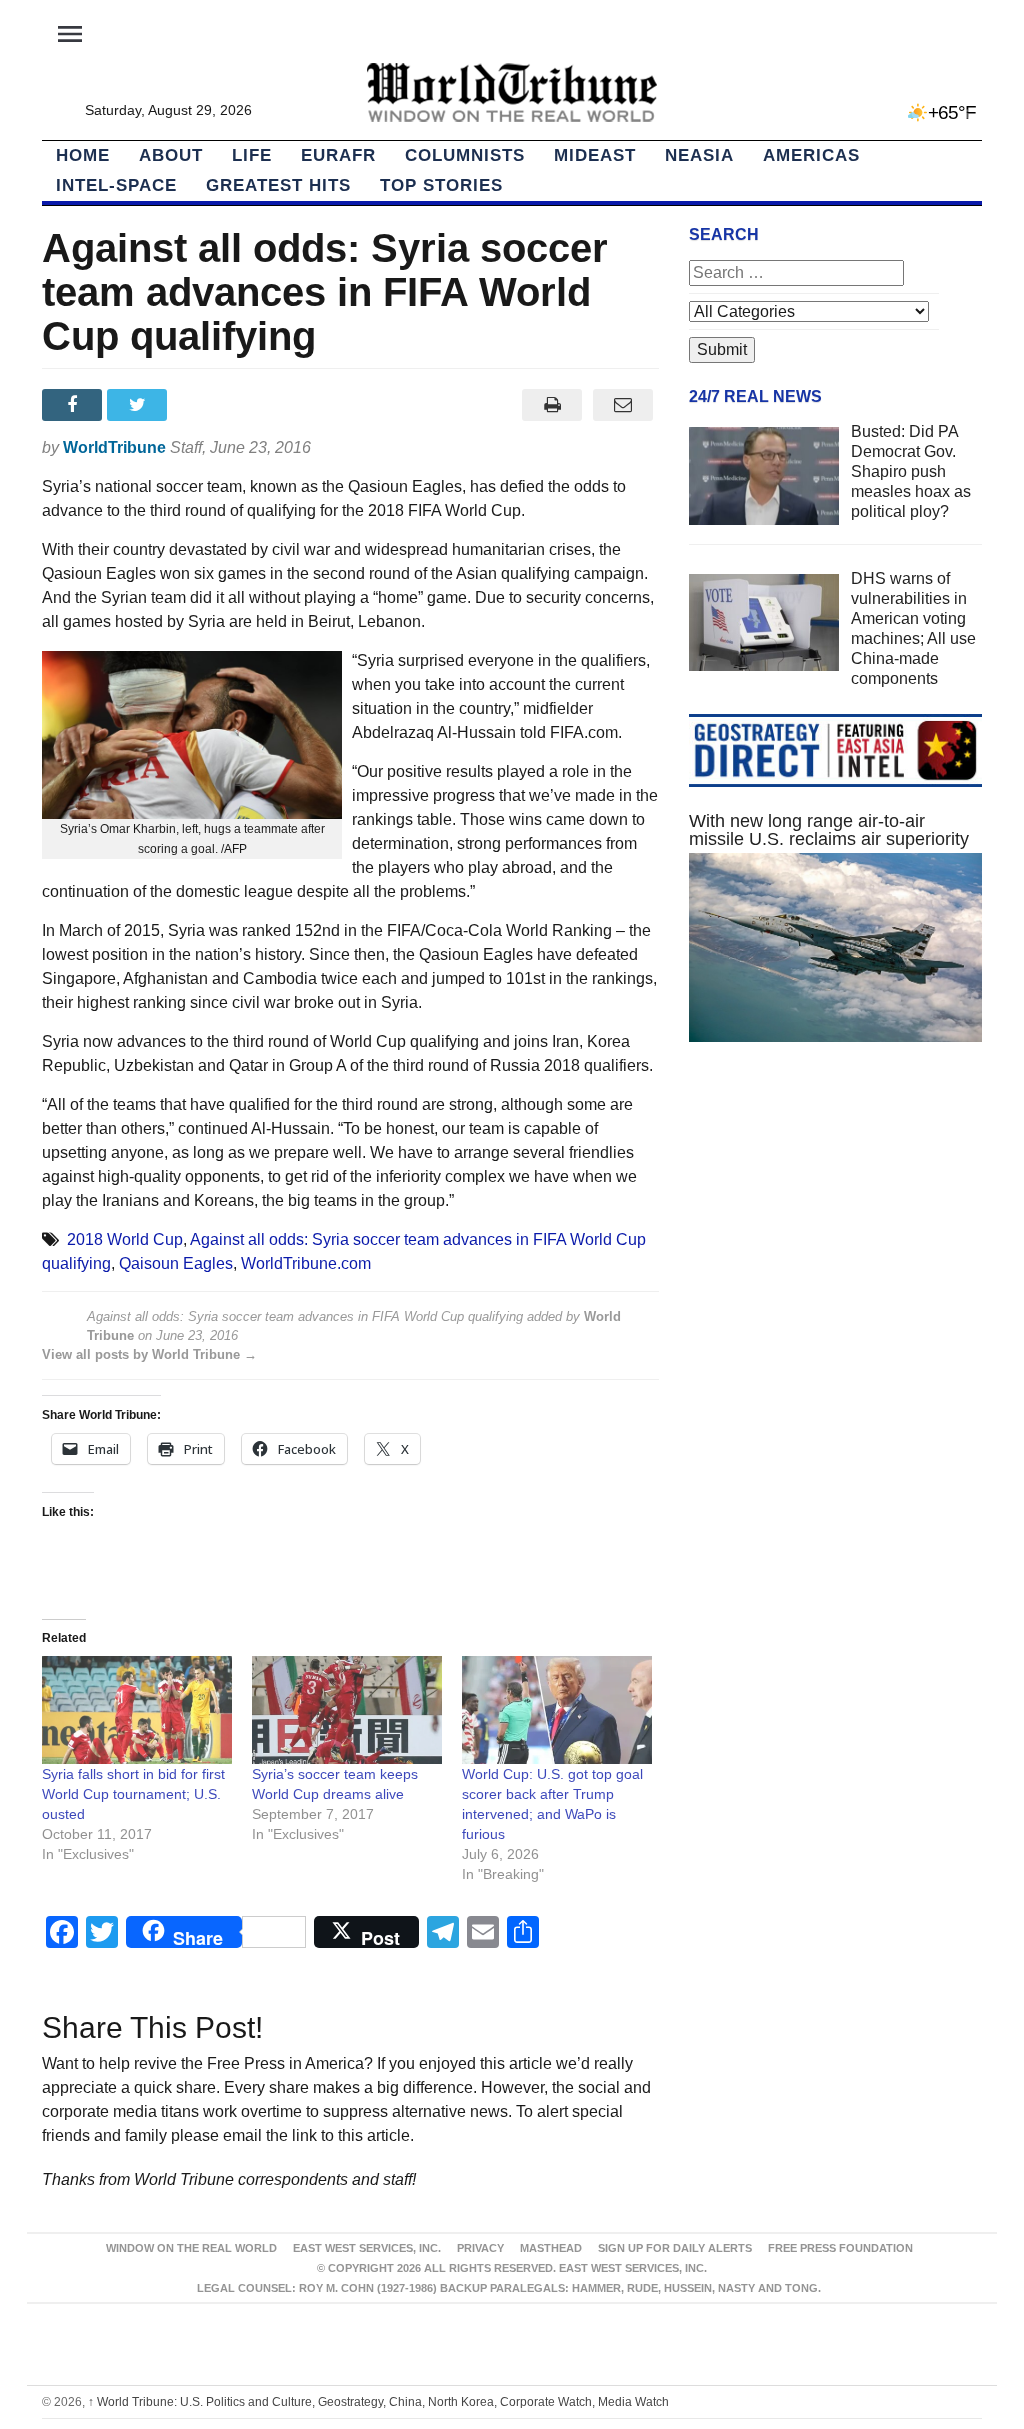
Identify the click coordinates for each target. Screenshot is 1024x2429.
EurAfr (338, 155)
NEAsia (699, 155)
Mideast (595, 155)
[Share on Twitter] (139, 405)
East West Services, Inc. (367, 2248)
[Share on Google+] (205, 405)
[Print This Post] (552, 405)
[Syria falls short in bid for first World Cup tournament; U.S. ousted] (137, 1710)
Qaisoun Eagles (176, 1263)
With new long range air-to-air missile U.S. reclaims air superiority (829, 830)
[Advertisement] (835, 1232)
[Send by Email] (623, 405)
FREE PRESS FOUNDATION (840, 2248)
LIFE (252, 155)
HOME (83, 155)
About (171, 155)
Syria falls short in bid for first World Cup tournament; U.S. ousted (133, 1794)
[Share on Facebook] (74, 405)
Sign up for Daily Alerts (675, 2248)
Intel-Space (116, 185)
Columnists (465, 155)
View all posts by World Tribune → (149, 1354)
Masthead (551, 2248)
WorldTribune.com (306, 1263)
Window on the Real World (191, 2248)
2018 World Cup (125, 1239)
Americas (811, 155)
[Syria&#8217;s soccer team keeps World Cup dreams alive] (347, 1710)
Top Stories (441, 185)
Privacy (480, 2248)
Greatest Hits (278, 185)
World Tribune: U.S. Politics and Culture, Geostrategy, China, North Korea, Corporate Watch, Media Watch (378, 2402)
